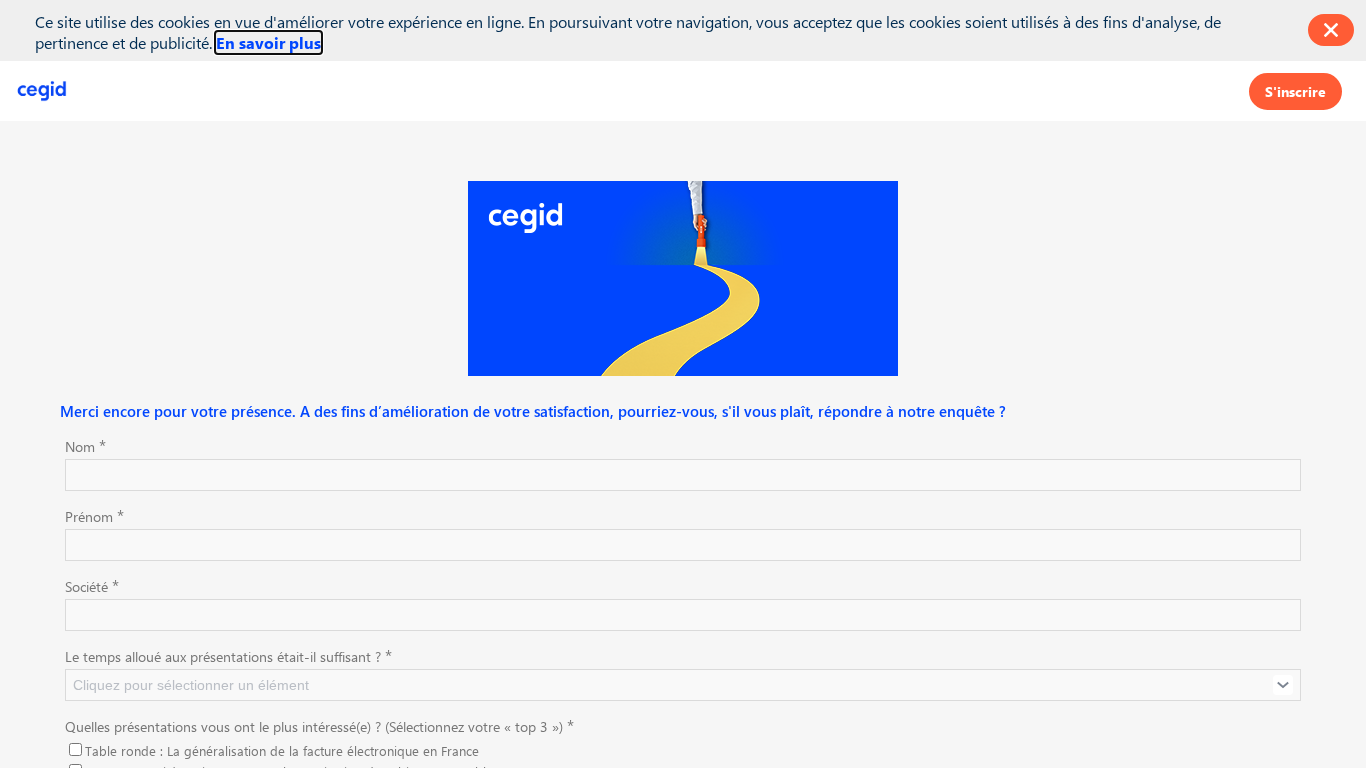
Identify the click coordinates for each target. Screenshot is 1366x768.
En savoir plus (268, 42)
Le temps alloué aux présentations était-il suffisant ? (228, 655)
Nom (85, 445)
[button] (1295, 90)
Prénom (94, 515)
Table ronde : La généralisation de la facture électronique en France (282, 750)
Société (92, 585)
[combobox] (683, 685)
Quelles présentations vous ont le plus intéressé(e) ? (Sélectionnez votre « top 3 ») (319, 725)
